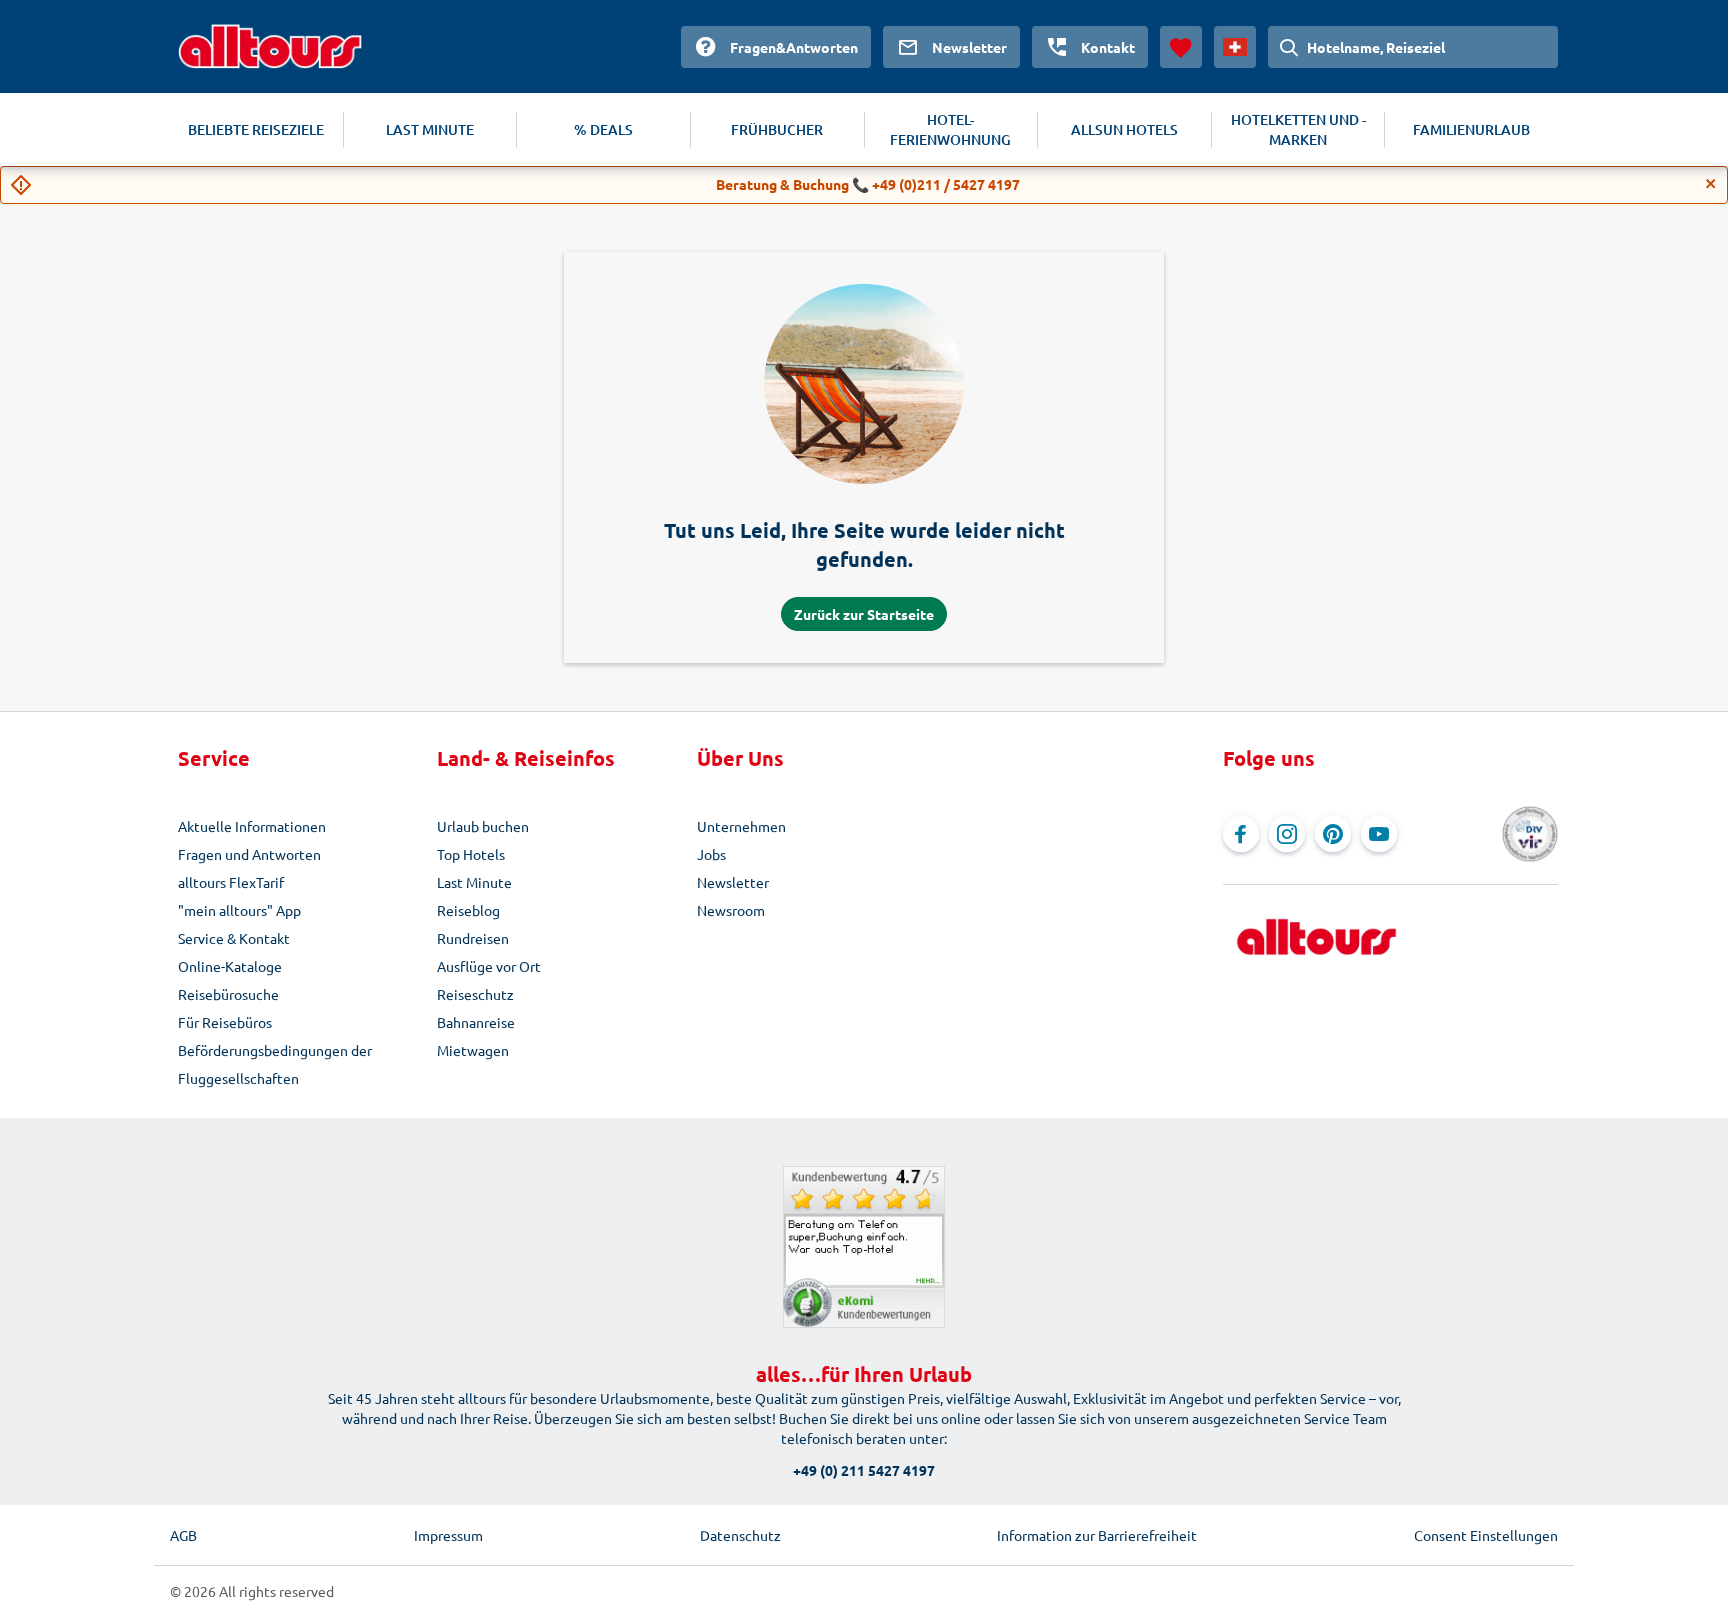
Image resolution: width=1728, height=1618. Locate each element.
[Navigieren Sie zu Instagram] (1287, 834)
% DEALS (603, 129)
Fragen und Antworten (249, 854)
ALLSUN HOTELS (1124, 129)
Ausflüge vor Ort (489, 966)
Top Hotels (471, 854)
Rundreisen (473, 938)
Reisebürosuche (228, 994)
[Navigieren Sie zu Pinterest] (1333, 834)
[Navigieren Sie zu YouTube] (1379, 834)
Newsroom (731, 910)
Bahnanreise (476, 1022)
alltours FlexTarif (231, 882)
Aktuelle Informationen (252, 826)
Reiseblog (468, 910)
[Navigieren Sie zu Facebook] (1241, 834)
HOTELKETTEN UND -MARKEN (1298, 129)
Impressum (448, 1535)
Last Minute (474, 882)
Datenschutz (740, 1535)
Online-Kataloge (230, 966)
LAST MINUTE (430, 129)
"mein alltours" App (239, 910)
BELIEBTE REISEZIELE (256, 129)
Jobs (711, 854)
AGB (183, 1535)
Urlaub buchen (483, 826)
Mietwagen (473, 1050)
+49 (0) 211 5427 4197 (864, 1470)
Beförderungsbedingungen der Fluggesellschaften (275, 1064)
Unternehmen (741, 826)
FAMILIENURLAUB (1471, 129)
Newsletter (733, 882)
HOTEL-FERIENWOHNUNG (950, 129)
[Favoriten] (1181, 47)
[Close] (1711, 184)
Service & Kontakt (234, 938)
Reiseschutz (475, 994)
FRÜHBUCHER (777, 129)
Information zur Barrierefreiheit (1097, 1535)
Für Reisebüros (225, 1022)
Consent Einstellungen (1486, 1535)
